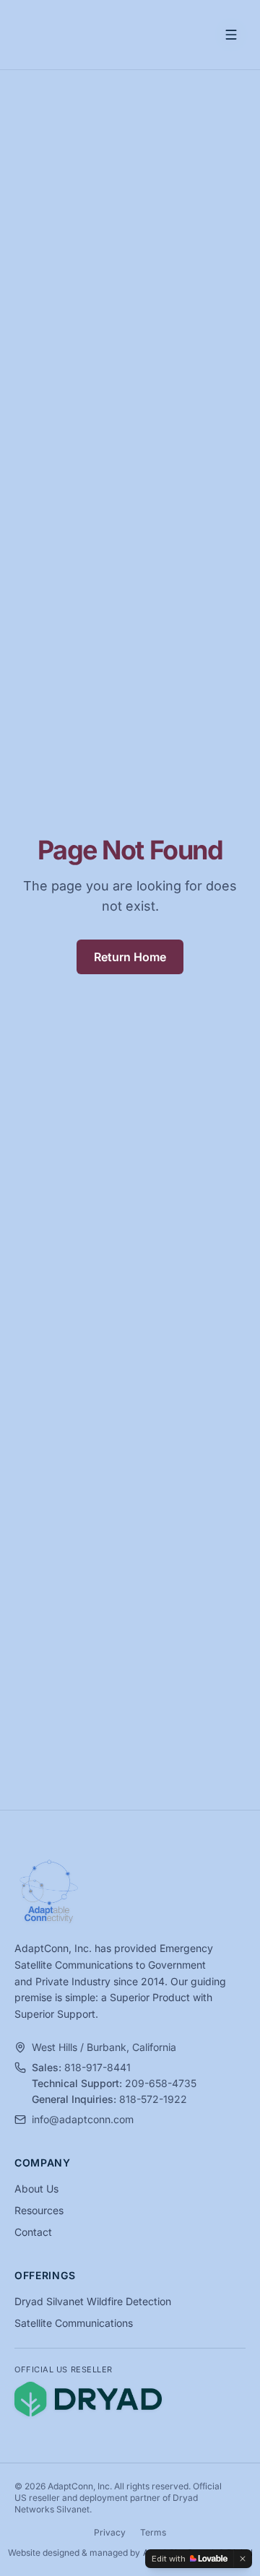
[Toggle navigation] (231, 35)
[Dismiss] (243, 2559)
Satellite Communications (74, 2323)
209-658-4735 (161, 2083)
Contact (33, 2232)
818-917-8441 (97, 2067)
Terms (153, 2532)
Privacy (110, 2532)
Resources (39, 2210)
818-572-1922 (153, 2099)
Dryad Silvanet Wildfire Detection (93, 2301)
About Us (36, 2189)
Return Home (130, 957)
